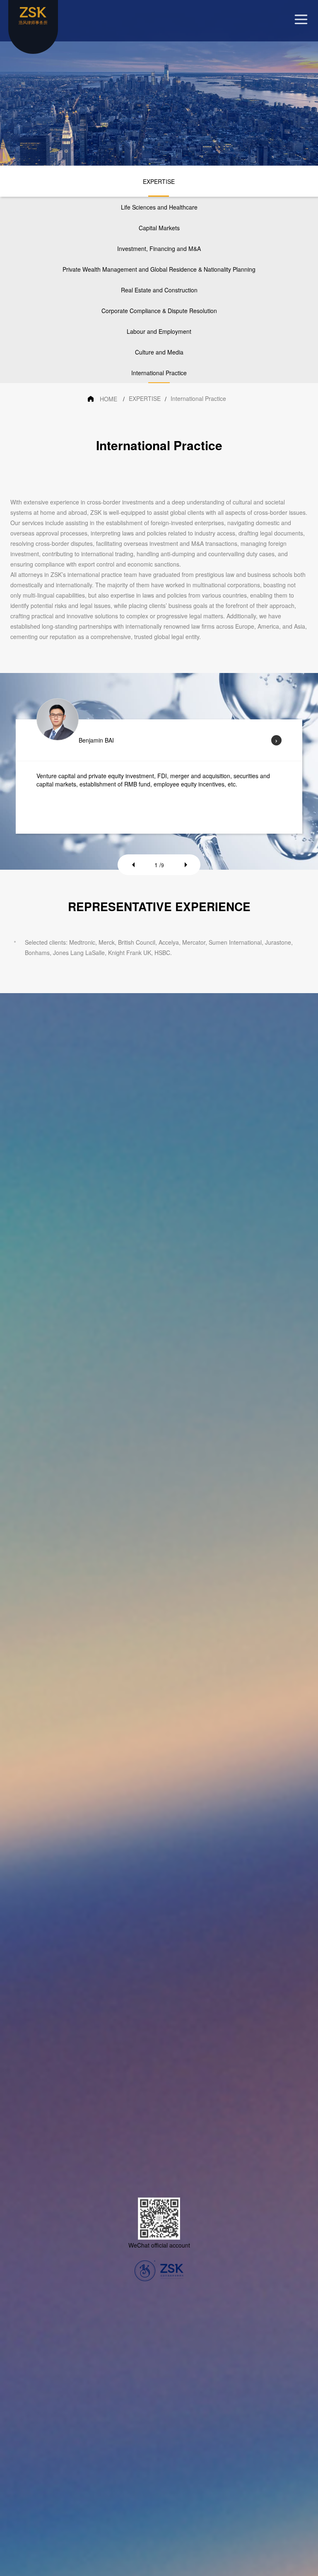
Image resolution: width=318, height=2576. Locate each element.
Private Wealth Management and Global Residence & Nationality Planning (159, 269)
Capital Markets (159, 228)
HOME (108, 399)
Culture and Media (159, 352)
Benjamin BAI (96, 740)
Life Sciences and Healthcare (159, 207)
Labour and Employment (159, 331)
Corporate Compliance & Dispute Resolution (159, 311)
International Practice (159, 373)
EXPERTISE (159, 181)
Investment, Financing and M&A (159, 248)
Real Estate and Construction (159, 290)
